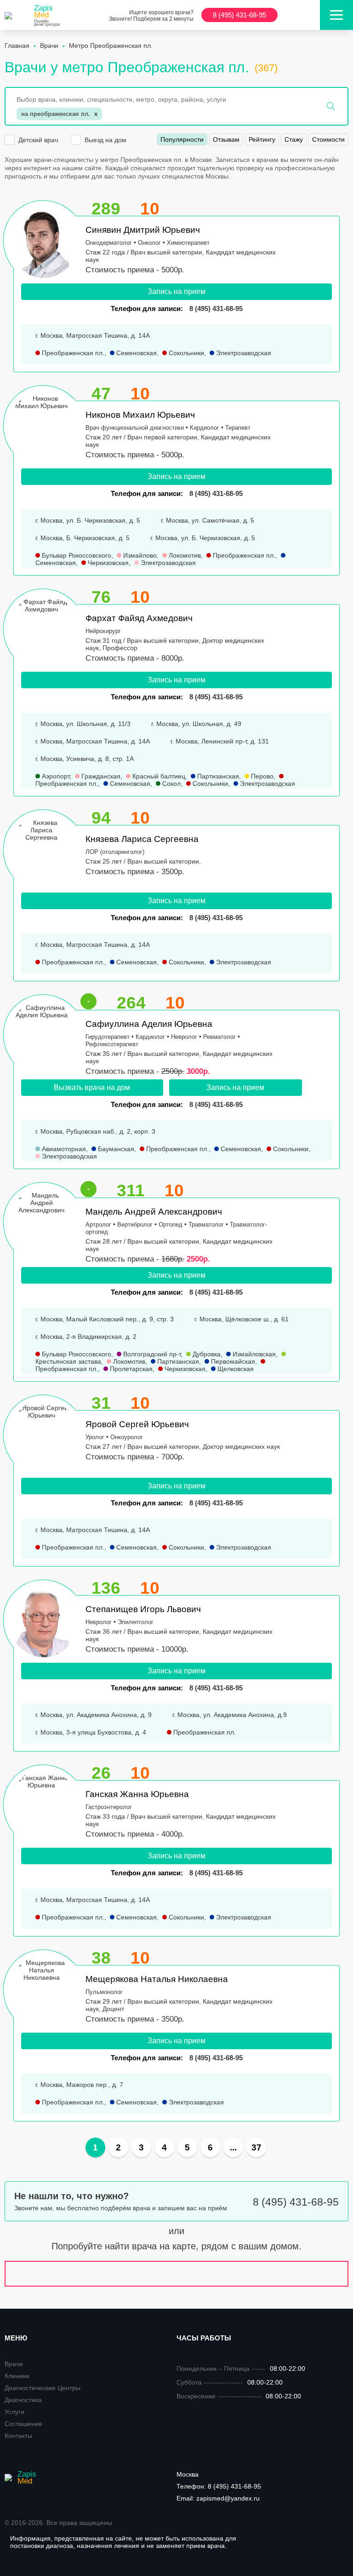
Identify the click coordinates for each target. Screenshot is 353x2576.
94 (101, 818)
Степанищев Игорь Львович (143, 1609)
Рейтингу (262, 139)
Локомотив (184, 555)
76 (101, 597)
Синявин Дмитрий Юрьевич (143, 230)
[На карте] (176, 2274)
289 (106, 209)
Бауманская (115, 1149)
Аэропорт (55, 776)
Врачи (14, 2364)
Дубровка (206, 1354)
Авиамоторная (63, 1149)
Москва (188, 2474)
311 (131, 1190)
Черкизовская (107, 563)
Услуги (14, 2412)
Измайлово (139, 555)
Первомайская (232, 1361)
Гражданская (100, 776)
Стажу (294, 139)
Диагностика (23, 2400)
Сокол (171, 784)
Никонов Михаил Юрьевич (140, 415)
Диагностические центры (43, 2388)
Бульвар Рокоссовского (76, 555)
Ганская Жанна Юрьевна (137, 1794)
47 (101, 394)
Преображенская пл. (72, 353)
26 (101, 1773)
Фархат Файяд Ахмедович (139, 618)
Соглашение (23, 2424)
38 (101, 1958)
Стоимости (328, 139)
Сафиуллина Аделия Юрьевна (149, 1024)
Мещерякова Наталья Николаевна (157, 1979)
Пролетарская (130, 1369)
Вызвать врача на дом (92, 1087)
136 (106, 1588)
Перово (261, 776)
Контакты (18, 2436)
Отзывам (226, 139)
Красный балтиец (158, 776)
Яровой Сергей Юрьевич (137, 1424)
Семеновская (136, 353)
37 (256, 2147)
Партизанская (217, 776)
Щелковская (235, 1369)
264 (131, 1003)
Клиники (17, 2376)
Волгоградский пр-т (151, 1354)
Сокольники (185, 353)
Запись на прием (176, 291)
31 (101, 1403)
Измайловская (253, 1354)
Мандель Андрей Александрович (154, 1212)
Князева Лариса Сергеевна (142, 839)
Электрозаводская (243, 353)
